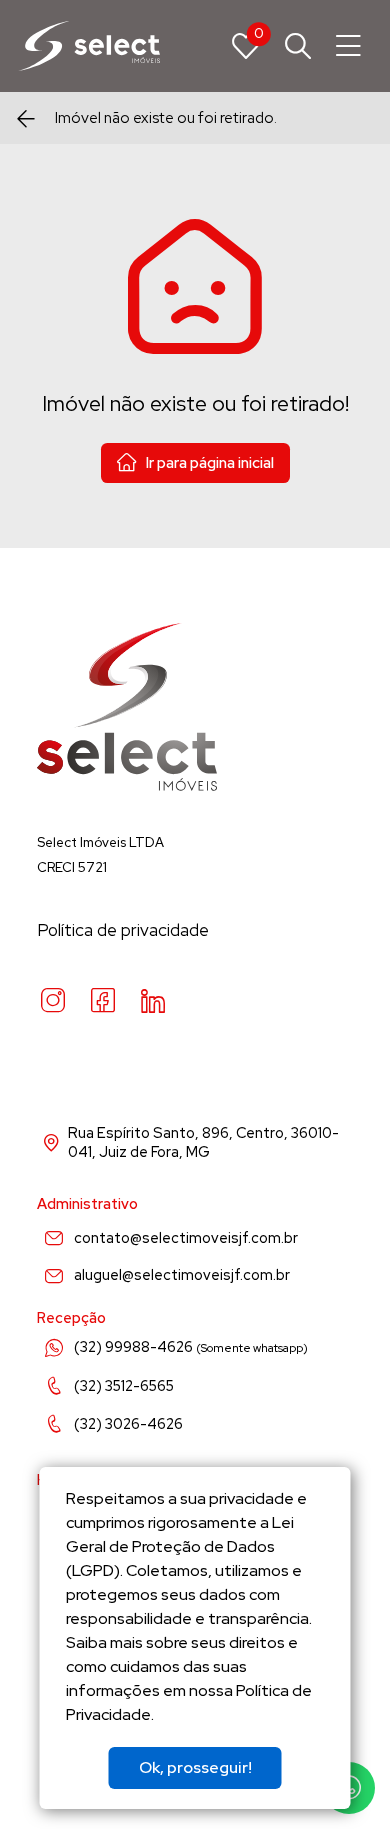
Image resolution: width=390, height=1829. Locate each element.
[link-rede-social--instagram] (53, 1001)
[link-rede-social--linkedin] (153, 1001)
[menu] (348, 46)
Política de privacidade (123, 930)
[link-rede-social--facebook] (103, 1001)
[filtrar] (298, 46)
